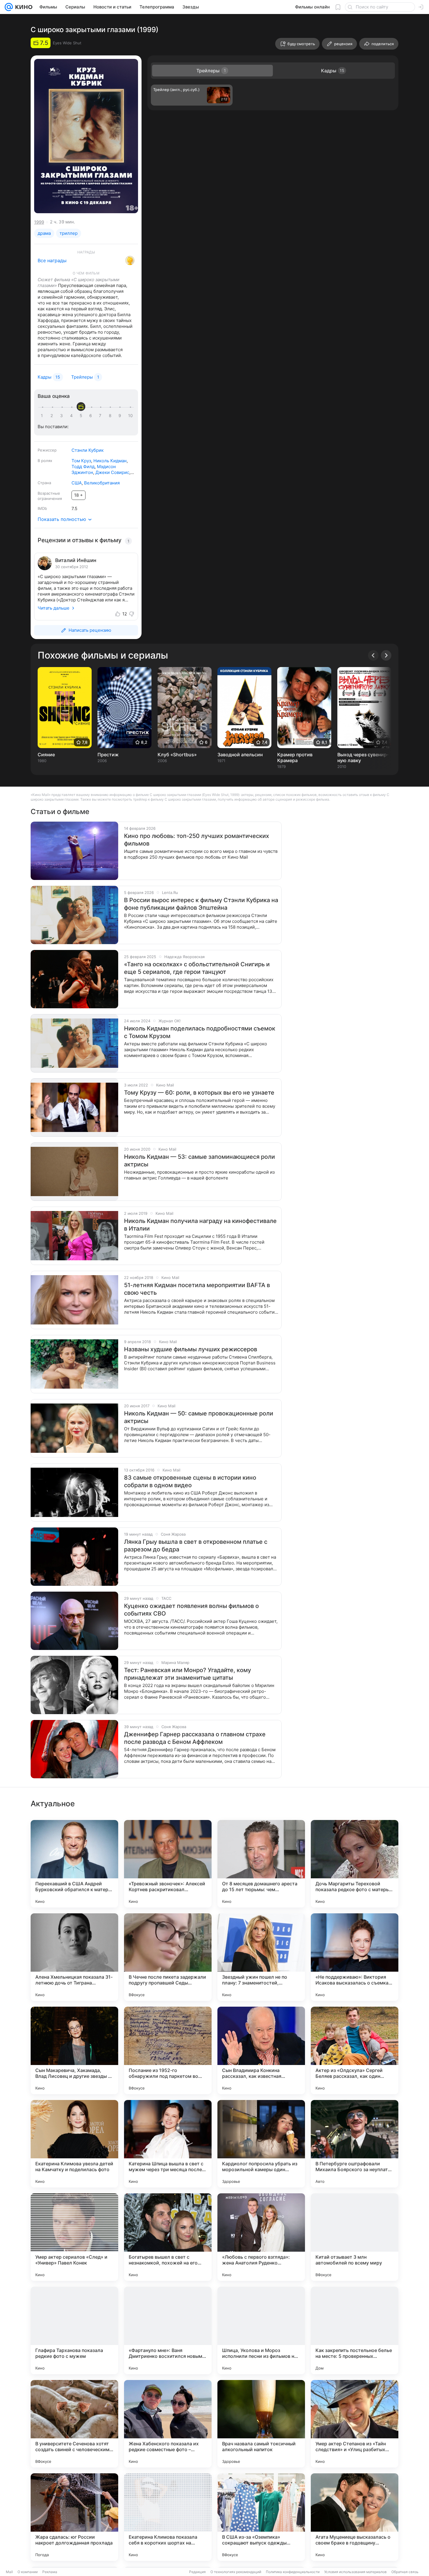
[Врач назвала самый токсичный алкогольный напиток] (261, 2424)
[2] (53, 416)
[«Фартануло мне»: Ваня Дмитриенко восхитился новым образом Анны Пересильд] (168, 2330)
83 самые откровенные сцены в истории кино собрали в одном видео (190, 1481)
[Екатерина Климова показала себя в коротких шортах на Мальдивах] (168, 2517)
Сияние (46, 755)
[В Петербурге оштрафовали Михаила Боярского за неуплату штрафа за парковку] (355, 2144)
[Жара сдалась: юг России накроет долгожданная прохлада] (74, 2517)
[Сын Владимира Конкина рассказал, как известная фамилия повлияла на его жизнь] (261, 2050)
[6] (92, 416)
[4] (72, 416)
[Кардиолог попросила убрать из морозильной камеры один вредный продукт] (261, 2144)
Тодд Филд (83, 467)
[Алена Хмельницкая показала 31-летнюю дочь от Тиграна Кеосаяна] (74, 1957)
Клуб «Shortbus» (177, 755)
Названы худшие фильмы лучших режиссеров (191, 1349)
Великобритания (102, 483)
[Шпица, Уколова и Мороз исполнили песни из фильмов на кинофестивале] (261, 2330)
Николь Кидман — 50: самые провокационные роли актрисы (199, 1417)
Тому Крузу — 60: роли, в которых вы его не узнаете (199, 1093)
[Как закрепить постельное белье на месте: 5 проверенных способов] (355, 2330)
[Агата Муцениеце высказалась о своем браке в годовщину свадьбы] (355, 2517)
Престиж (108, 755)
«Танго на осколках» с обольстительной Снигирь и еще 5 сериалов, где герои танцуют (197, 968)
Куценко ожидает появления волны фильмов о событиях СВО (191, 1610)
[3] (62, 416)
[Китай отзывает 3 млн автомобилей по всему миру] (355, 2237)
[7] (101, 416)
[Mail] (9, 7)
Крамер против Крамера (295, 757)
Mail (9, 2572)
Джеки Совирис (112, 472)
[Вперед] (386, 655)
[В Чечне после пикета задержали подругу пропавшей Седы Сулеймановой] (168, 1957)
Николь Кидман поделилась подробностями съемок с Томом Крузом (200, 1032)
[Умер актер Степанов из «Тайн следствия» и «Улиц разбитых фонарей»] (355, 2424)
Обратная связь (405, 2572)
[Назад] (373, 655)
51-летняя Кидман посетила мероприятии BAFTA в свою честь (197, 1289)
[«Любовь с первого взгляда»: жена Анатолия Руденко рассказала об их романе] (261, 2237)
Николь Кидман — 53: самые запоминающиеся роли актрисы (199, 1161)
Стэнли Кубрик (88, 450)
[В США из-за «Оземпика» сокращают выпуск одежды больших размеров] (261, 2517)
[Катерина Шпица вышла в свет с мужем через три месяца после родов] (168, 2144)
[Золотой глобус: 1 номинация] (130, 260)
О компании (28, 2572)
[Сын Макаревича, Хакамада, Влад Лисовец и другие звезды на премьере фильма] (74, 2050)
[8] (111, 416)
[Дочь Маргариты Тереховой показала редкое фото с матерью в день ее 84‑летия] (355, 1864)
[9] (121, 416)
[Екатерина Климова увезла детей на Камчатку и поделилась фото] (74, 2144)
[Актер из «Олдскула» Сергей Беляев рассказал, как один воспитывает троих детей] (355, 2050)
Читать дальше (54, 608)
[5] (82, 416)
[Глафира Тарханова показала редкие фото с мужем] (74, 2330)
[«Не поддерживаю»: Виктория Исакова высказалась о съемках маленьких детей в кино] (355, 1957)
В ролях (45, 461)
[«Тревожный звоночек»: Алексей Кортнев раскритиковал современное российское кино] (168, 1864)
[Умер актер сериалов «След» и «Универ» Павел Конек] (74, 2237)
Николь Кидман (110, 461)
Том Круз (81, 461)
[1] (43, 416)
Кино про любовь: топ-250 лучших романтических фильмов (197, 840)
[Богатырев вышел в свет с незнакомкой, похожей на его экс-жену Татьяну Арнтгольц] (168, 2237)
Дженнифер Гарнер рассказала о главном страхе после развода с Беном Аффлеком (195, 1738)
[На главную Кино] (23, 7)
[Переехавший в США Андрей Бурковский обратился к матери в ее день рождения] (74, 1864)
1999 (39, 222)
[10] (130, 416)
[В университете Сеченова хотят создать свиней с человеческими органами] (74, 2424)
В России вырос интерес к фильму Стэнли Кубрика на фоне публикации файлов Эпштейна (201, 904)
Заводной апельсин (240, 755)
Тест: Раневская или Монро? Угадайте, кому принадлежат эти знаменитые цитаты (188, 1674)
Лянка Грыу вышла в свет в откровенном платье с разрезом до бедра (196, 1546)
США (77, 483)
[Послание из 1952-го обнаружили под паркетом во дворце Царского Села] (168, 2050)
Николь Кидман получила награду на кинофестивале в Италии (200, 1225)
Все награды (52, 260)
